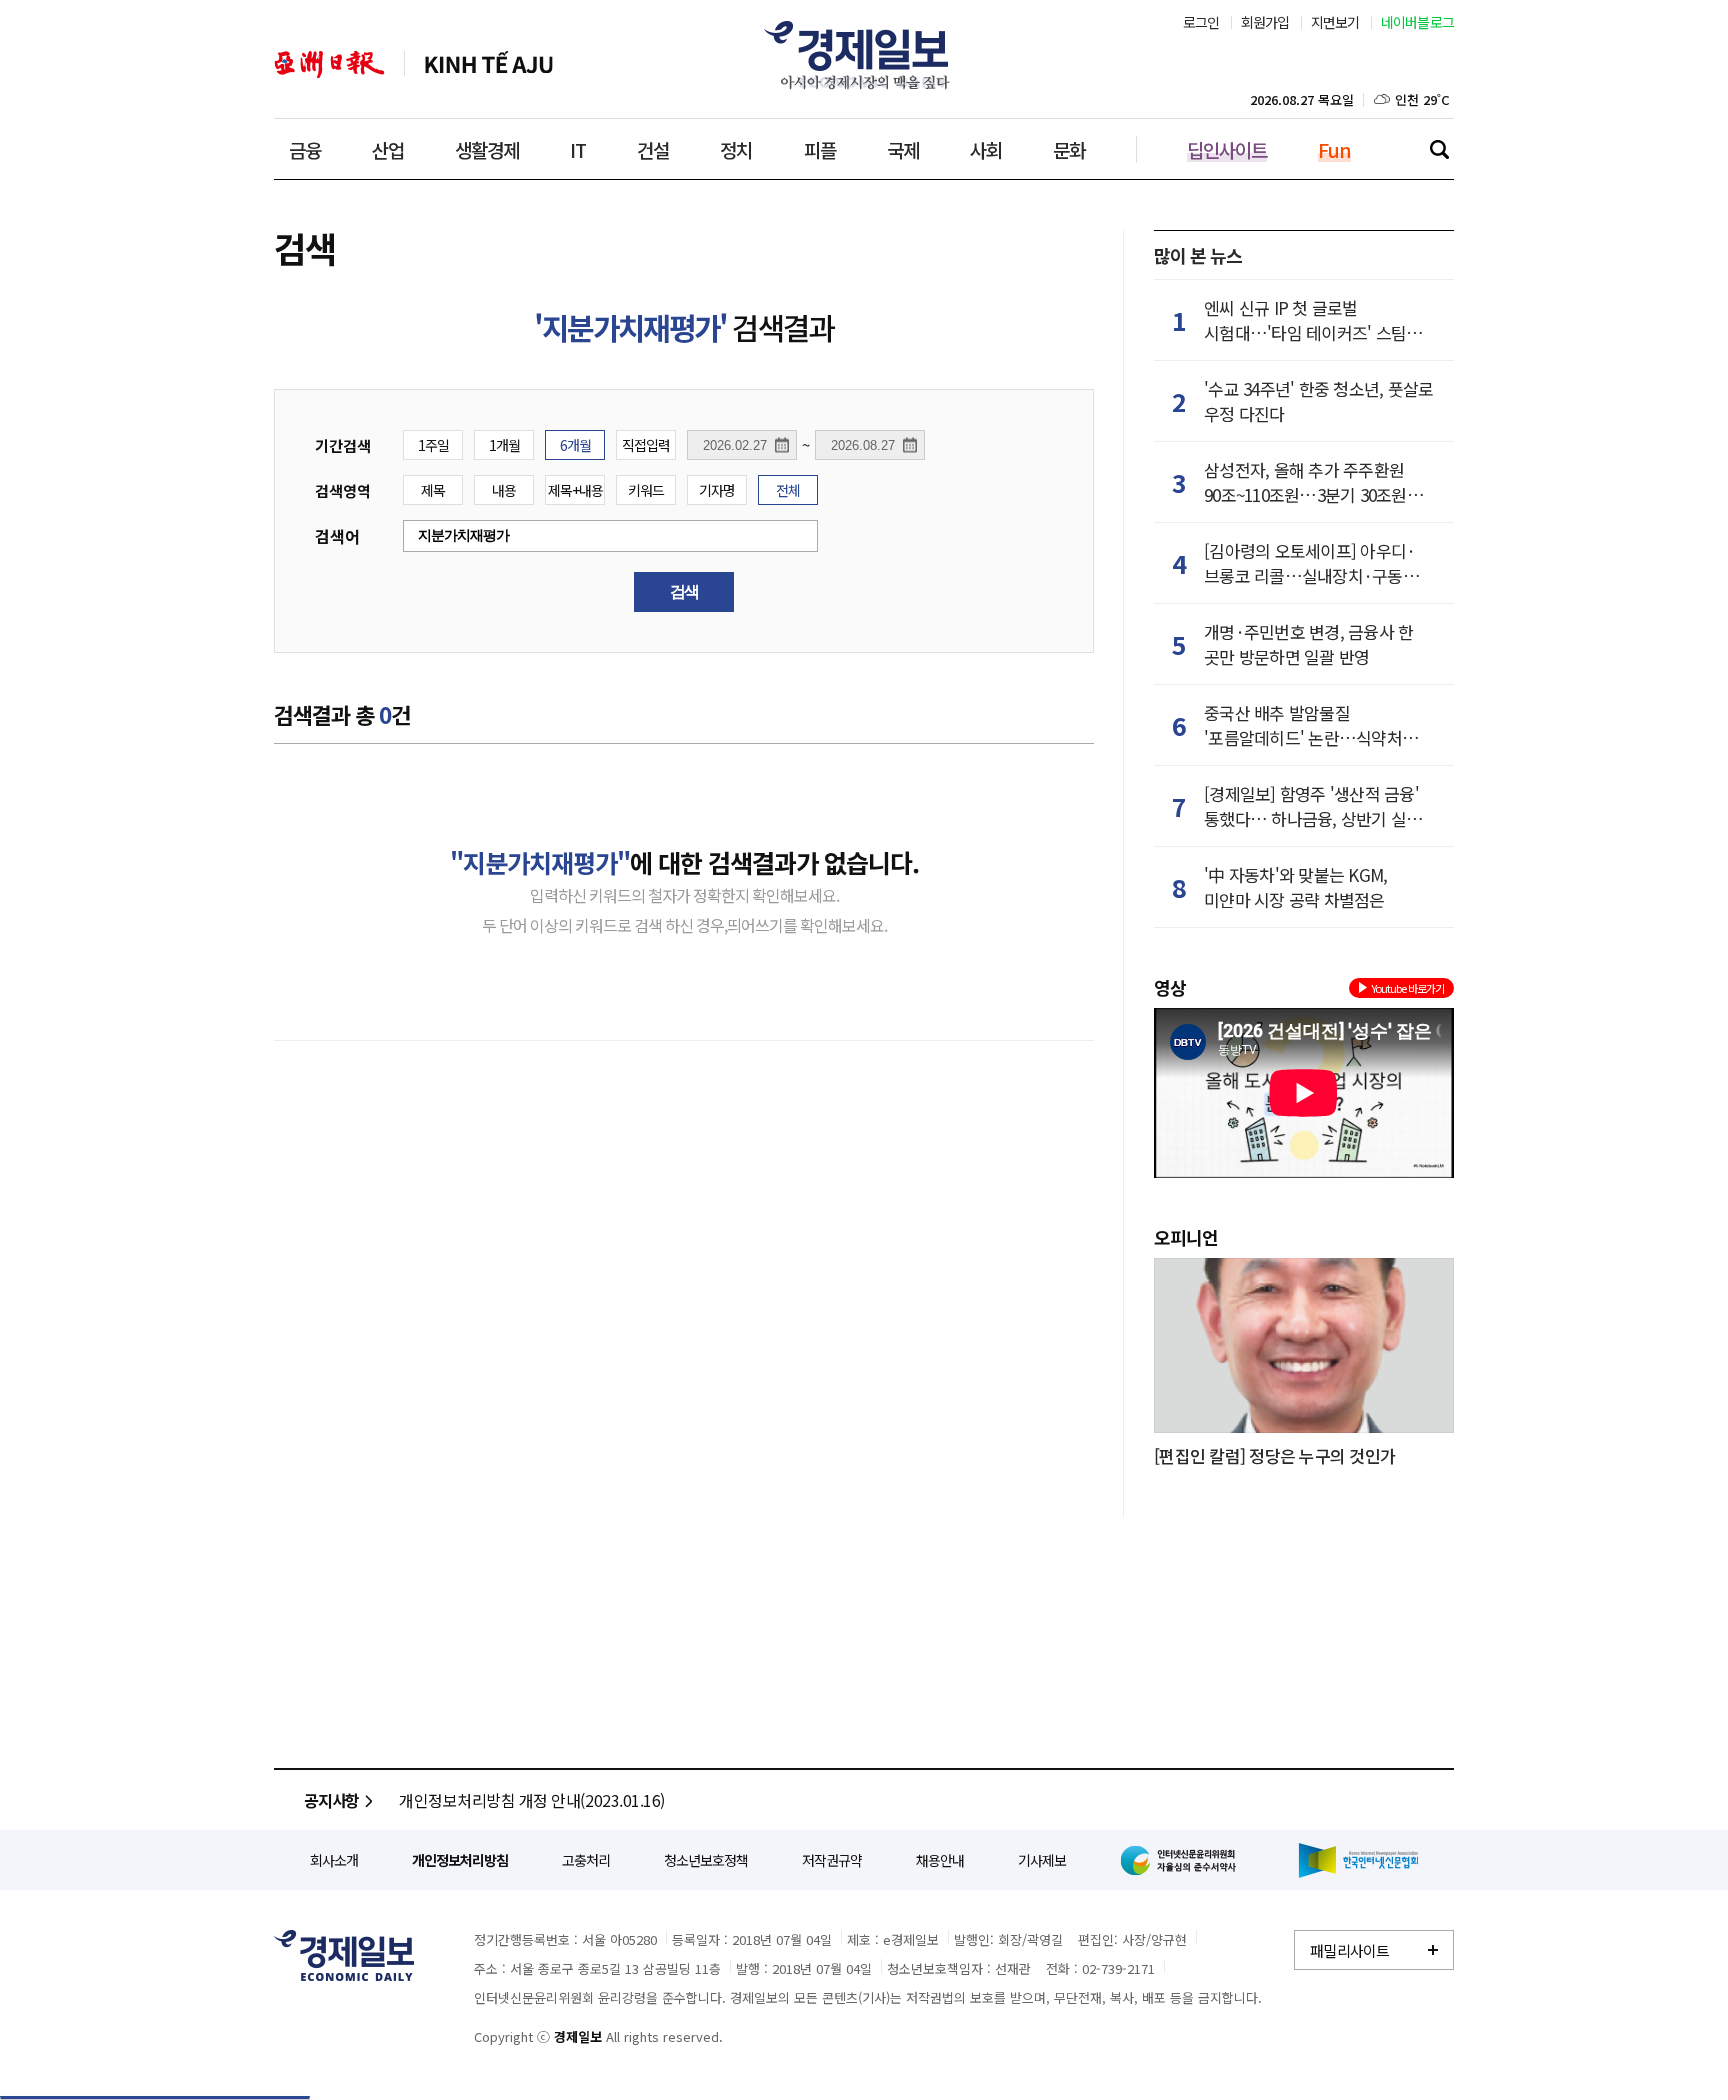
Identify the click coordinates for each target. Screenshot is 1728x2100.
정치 (736, 149)
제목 (433, 490)
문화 (1069, 149)
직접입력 (646, 445)
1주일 (433, 445)
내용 (504, 490)
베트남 (489, 64)
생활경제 (487, 149)
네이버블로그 (1418, 22)
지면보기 (1335, 22)
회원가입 (1265, 22)
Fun (1334, 149)
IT (578, 149)
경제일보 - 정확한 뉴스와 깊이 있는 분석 (344, 1955)
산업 (388, 149)
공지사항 (331, 1800)
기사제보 (1042, 1860)
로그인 (1201, 22)
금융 (305, 149)
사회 (986, 149)
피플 (820, 149)
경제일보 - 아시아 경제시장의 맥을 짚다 (864, 55)
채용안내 (940, 1860)
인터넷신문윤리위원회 (1182, 1860)
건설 (653, 149)
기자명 (717, 490)
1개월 (504, 445)
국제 (903, 149)
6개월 (575, 445)
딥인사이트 (1227, 149)
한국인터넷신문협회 (1358, 1860)
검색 (1439, 149)
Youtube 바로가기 (1408, 988)
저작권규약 (832, 1860)
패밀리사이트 (1350, 1950)
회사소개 (334, 1860)
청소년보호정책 (706, 1860)
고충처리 (586, 1860)
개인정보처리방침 (460, 1860)
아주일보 (329, 64)
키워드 (646, 490)
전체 (788, 490)
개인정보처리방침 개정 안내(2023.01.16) (532, 1800)
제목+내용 (575, 490)
